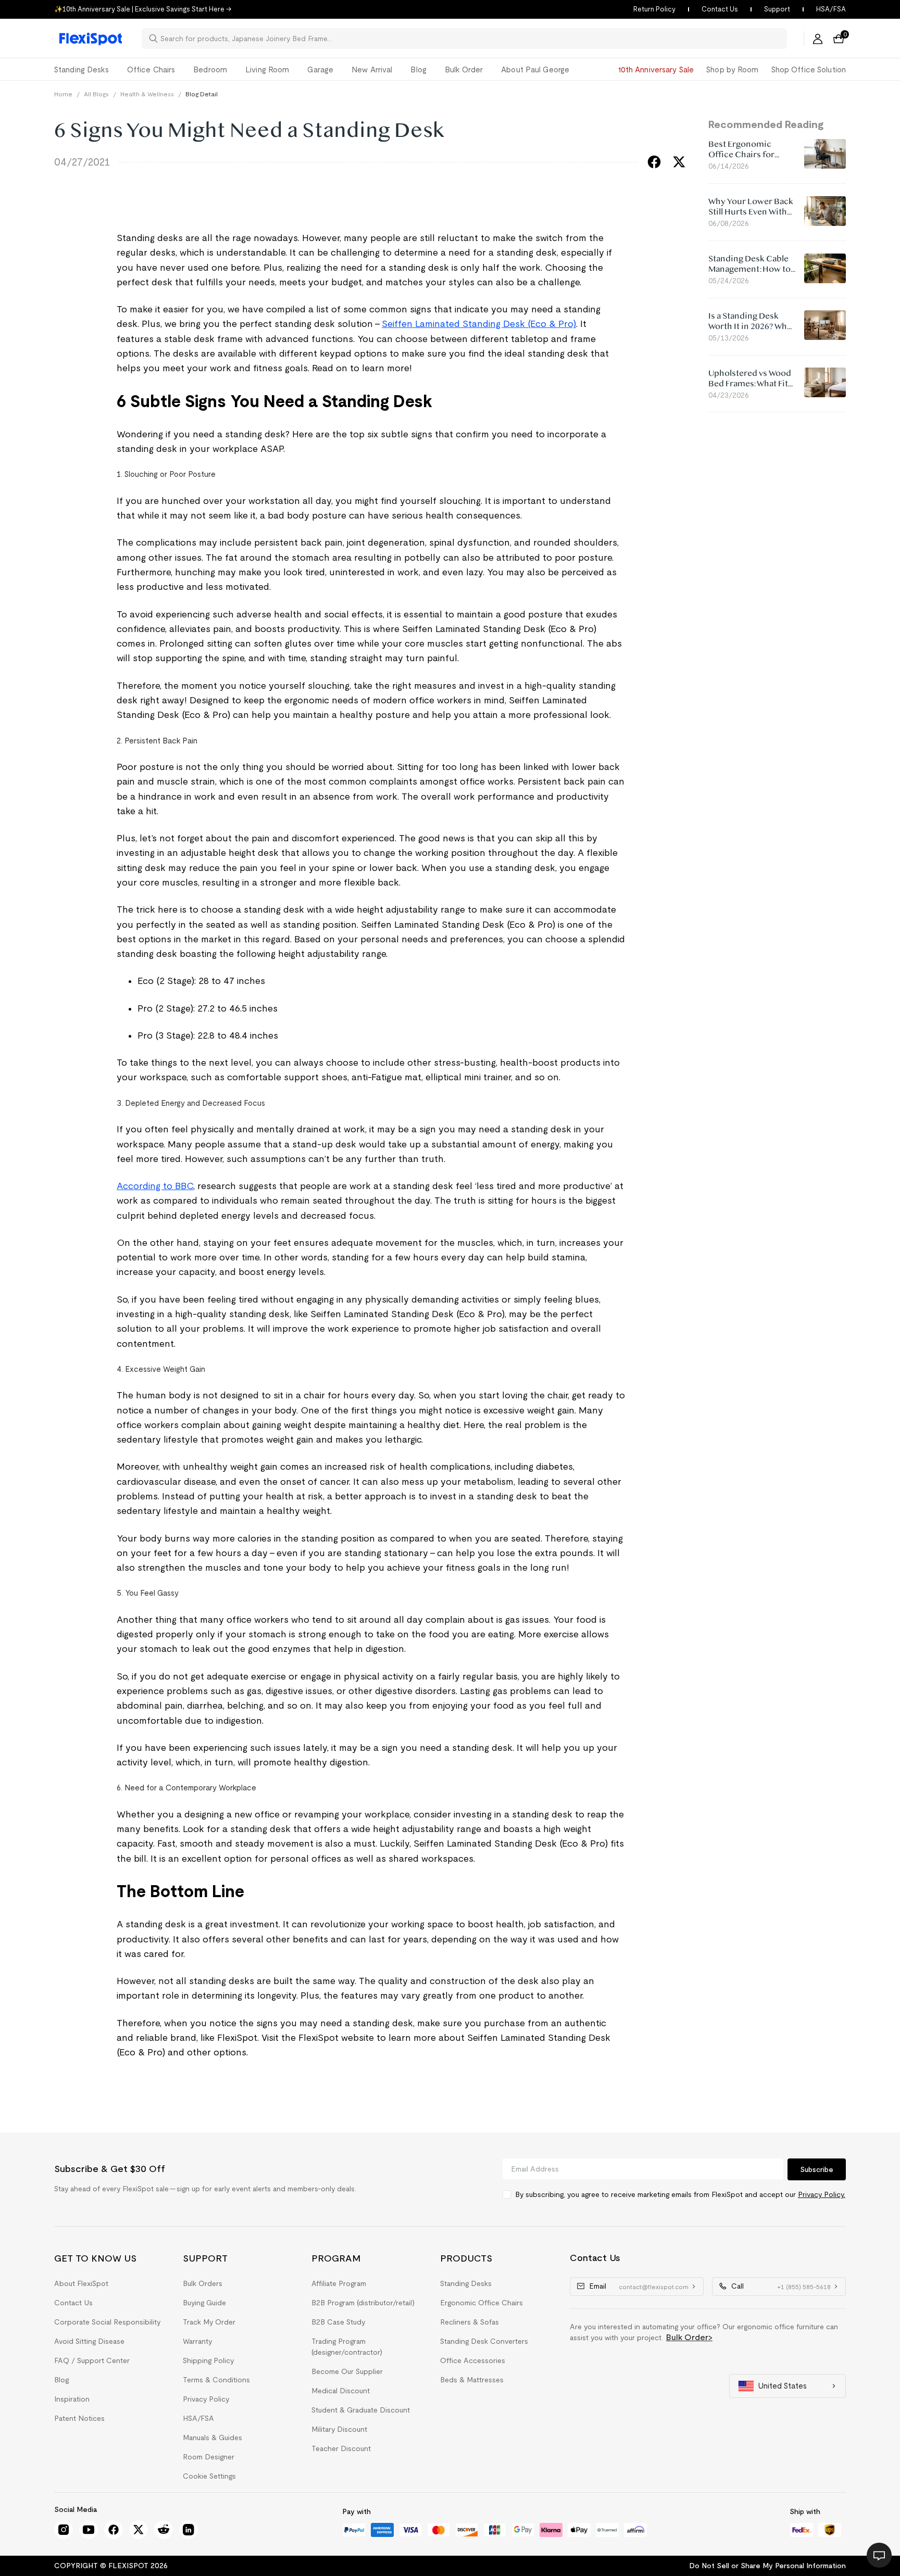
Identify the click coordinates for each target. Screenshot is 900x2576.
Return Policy (654, 9)
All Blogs (96, 94)
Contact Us (720, 9)
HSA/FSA (831, 9)
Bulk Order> (689, 2337)
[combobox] (471, 39)
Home (63, 94)
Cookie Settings (209, 2476)
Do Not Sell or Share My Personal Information (767, 2566)
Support (777, 9)
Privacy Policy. (822, 2194)
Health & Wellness (147, 94)
